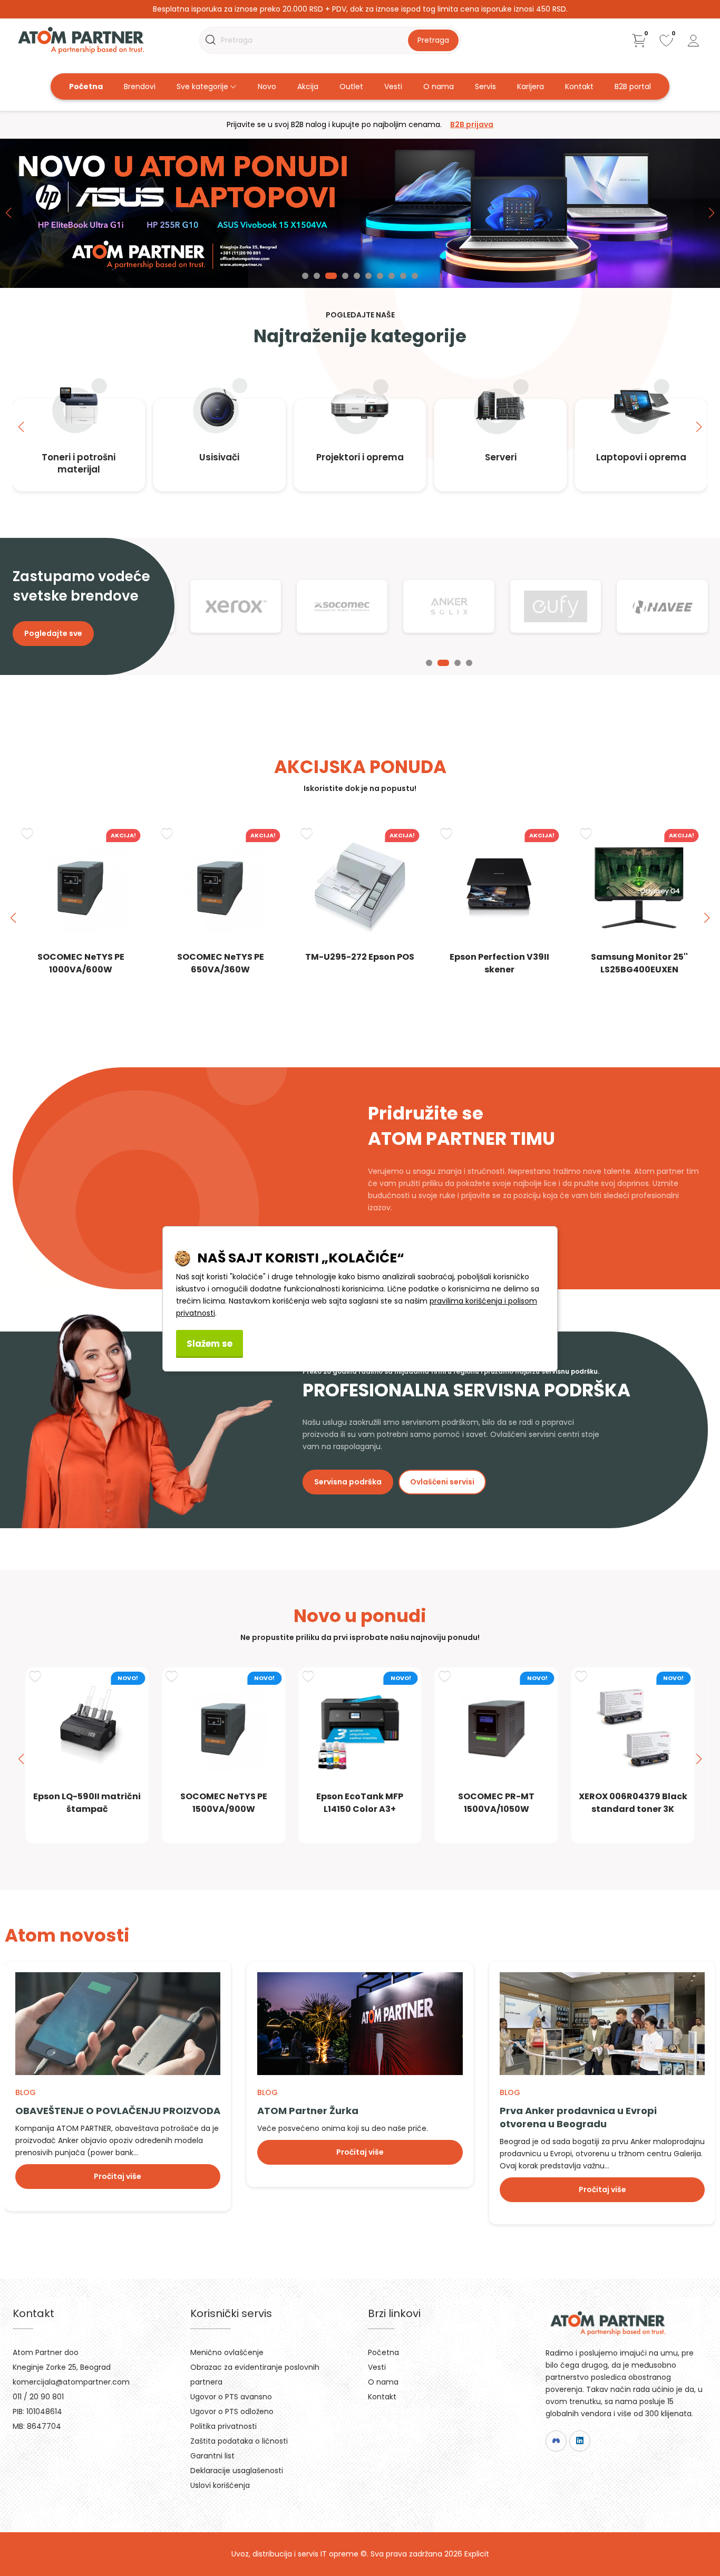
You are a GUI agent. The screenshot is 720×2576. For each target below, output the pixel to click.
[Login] (694, 41)
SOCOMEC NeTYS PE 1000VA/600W (81, 963)
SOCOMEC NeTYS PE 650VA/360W (221, 963)
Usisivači (219, 457)
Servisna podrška (348, 1482)
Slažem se (210, 1344)
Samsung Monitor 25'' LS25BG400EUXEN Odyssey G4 (639, 969)
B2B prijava (472, 124)
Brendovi (140, 86)
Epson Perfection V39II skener (499, 963)
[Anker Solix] (449, 606)
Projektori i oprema (360, 457)
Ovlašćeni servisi (442, 1482)
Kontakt (579, 86)
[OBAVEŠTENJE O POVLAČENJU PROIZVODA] (118, 2024)
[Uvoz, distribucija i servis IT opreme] (81, 40)
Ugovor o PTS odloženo (232, 2411)
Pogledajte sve (53, 633)
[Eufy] (556, 606)
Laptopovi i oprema (641, 457)
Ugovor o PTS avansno (231, 2397)
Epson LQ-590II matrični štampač (87, 1803)
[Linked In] (580, 2441)
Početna (86, 86)
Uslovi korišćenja (220, 2485)
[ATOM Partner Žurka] (360, 2024)
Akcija (308, 86)
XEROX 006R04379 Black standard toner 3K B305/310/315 (633, 1809)
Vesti (393, 86)
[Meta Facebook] (556, 2441)
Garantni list (212, 2456)
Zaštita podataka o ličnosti (239, 2441)
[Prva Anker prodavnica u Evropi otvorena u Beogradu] (602, 2024)
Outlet (351, 86)
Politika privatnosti (223, 2426)
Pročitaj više (118, 2176)
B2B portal (633, 86)
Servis (485, 86)
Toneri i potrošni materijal (79, 463)
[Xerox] (236, 606)
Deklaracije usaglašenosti (237, 2471)
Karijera (531, 86)
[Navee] (662, 606)
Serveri (501, 457)
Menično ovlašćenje (227, 2352)
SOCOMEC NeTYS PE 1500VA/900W (224, 1803)
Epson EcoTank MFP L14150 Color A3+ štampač (360, 1809)
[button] (305, 276)
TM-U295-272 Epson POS (360, 957)
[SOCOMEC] (342, 606)
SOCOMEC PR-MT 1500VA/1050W (496, 1803)
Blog (26, 2092)
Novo (267, 86)
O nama (439, 86)
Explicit (477, 2554)
